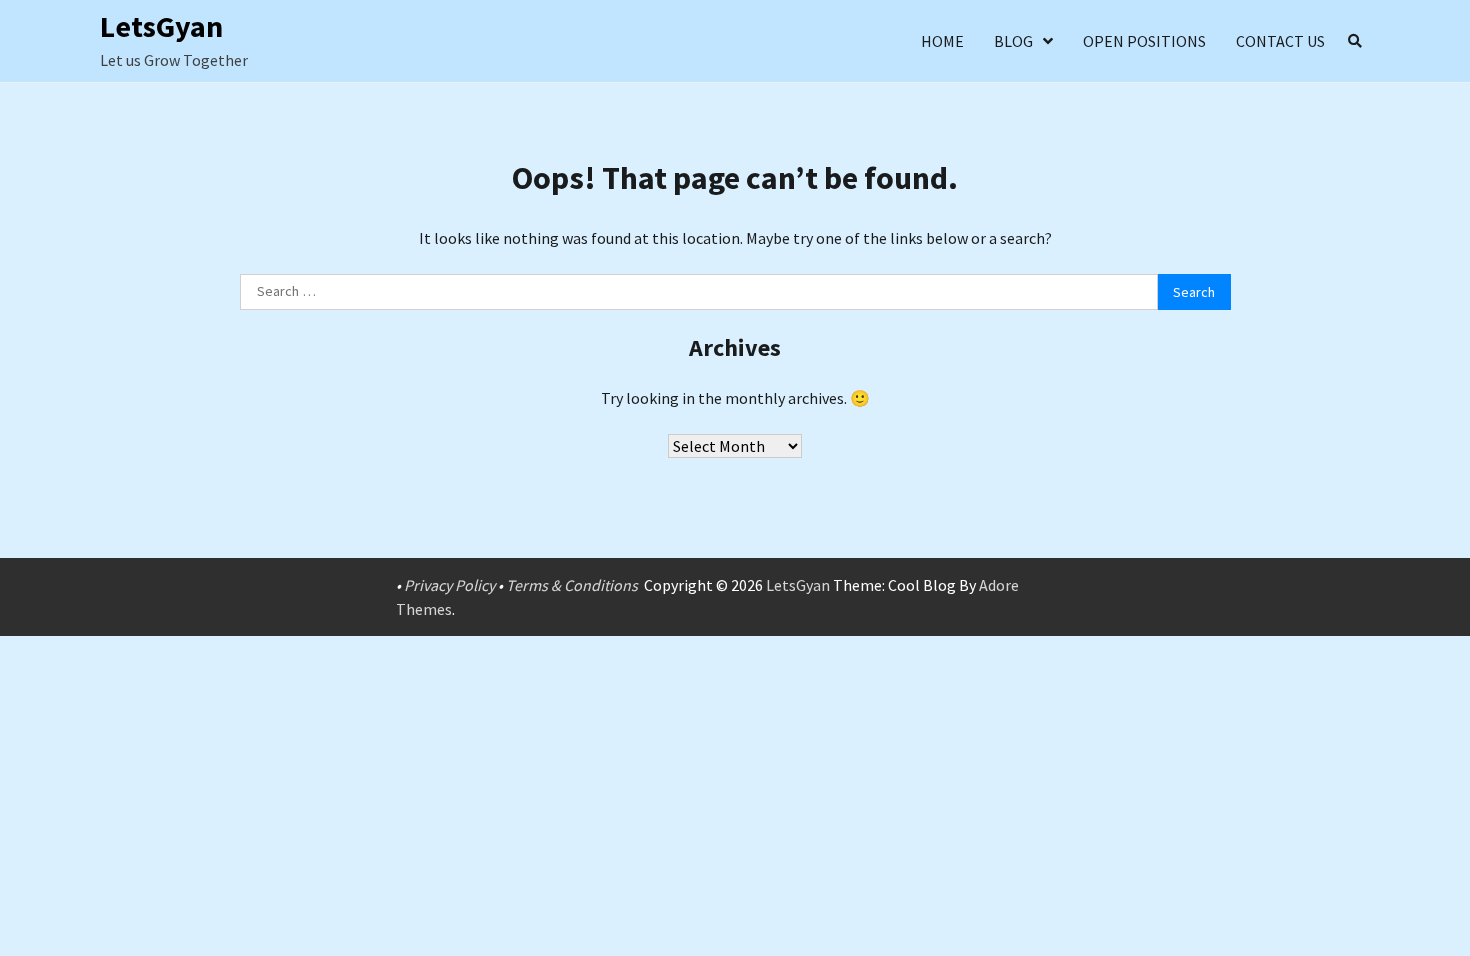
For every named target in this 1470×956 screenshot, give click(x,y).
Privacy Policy (449, 585)
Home (942, 41)
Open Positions (1144, 41)
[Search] (1355, 41)
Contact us (1280, 41)
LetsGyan (161, 26)
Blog (1013, 41)
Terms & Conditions (572, 585)
